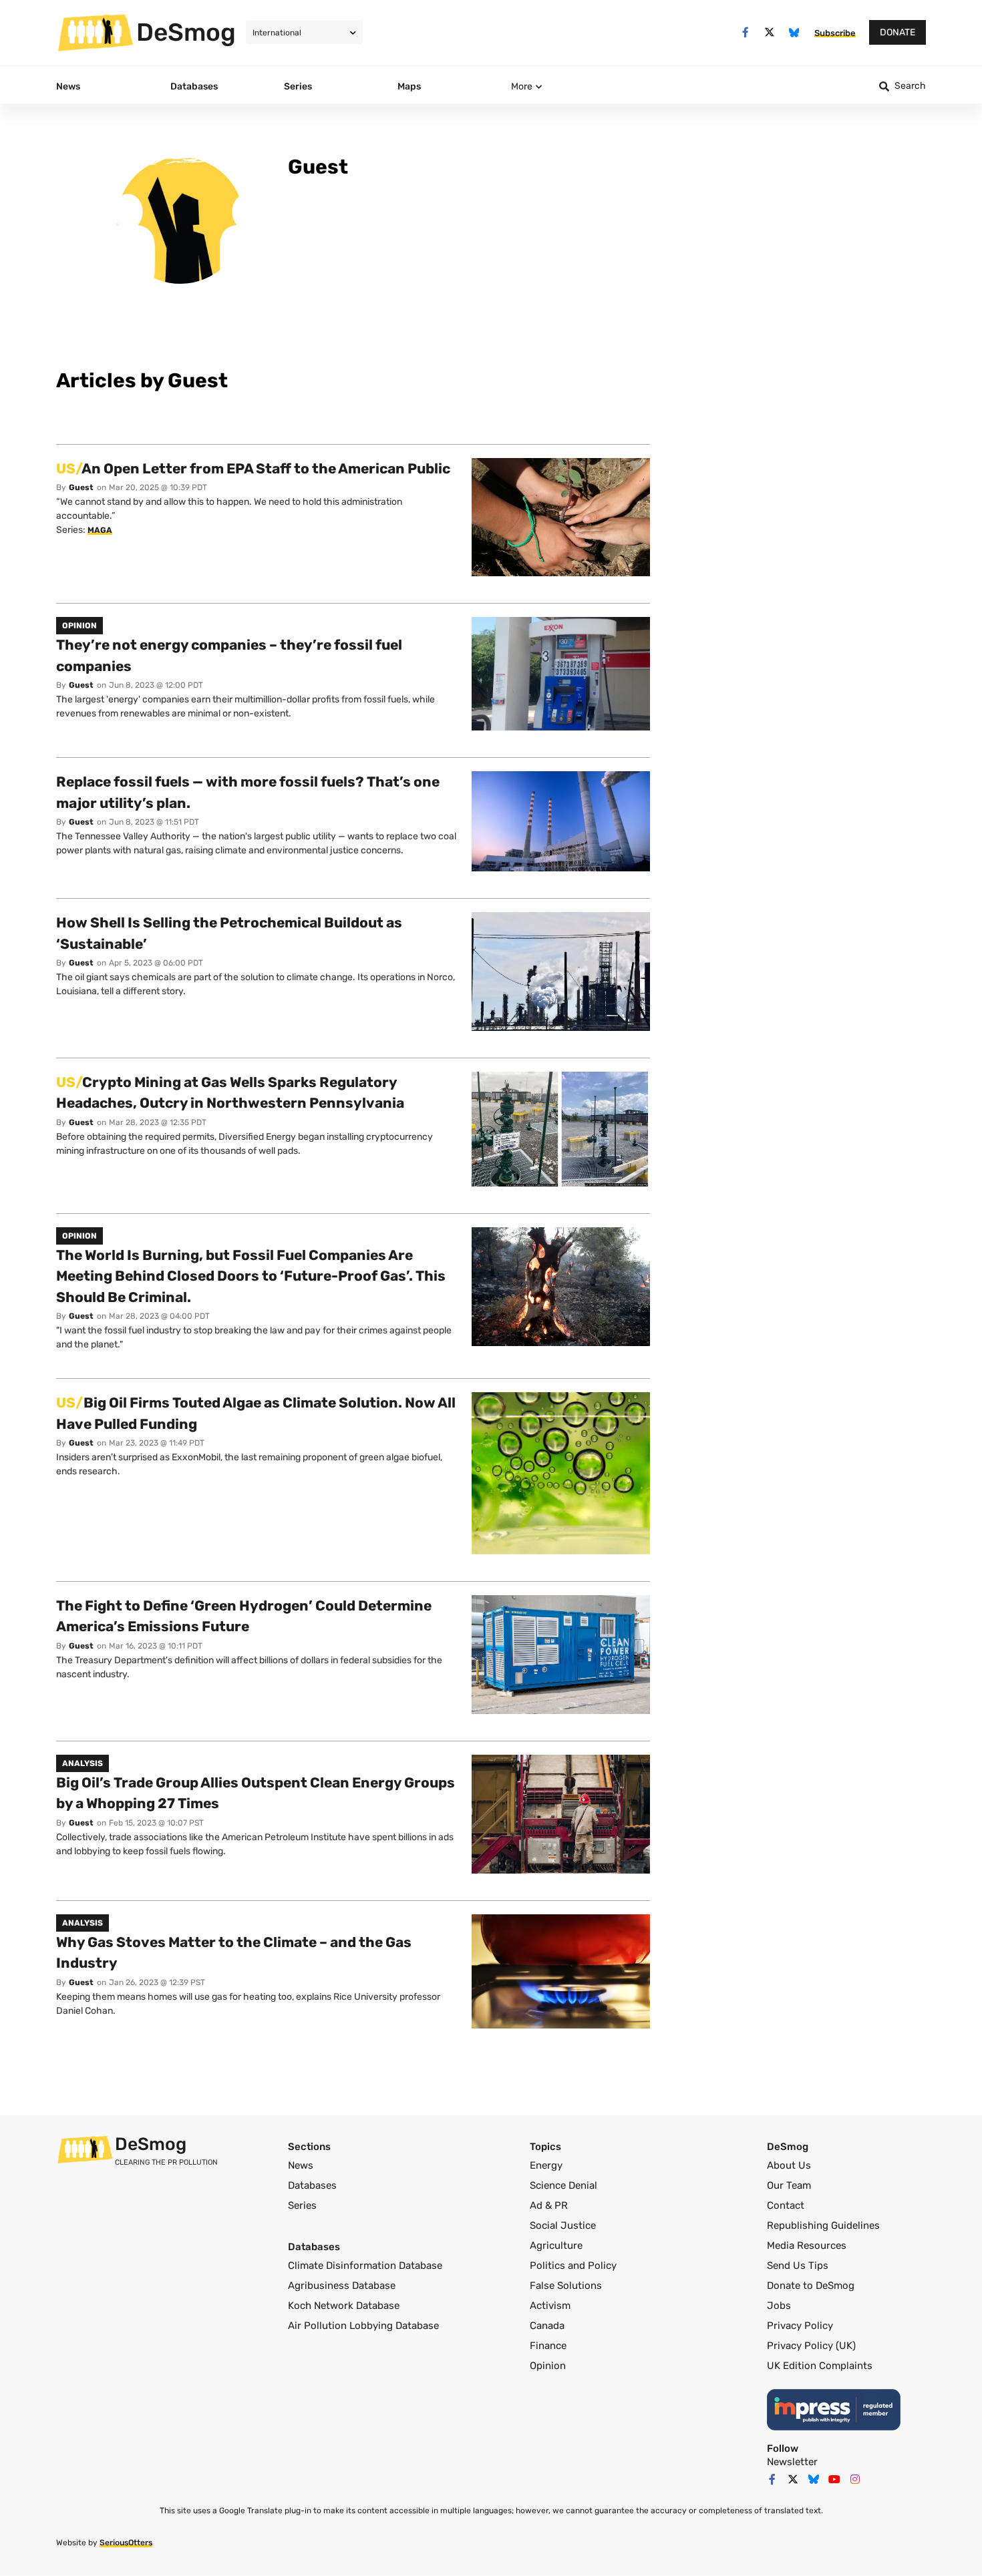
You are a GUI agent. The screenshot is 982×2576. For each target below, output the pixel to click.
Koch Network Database (344, 2306)
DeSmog (186, 32)
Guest (81, 487)
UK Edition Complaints (820, 2366)
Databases (312, 2185)
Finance (548, 2346)
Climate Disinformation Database (365, 2266)
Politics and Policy (573, 2266)
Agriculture (556, 2245)
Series (302, 2205)
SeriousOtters (126, 2543)
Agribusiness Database (342, 2286)
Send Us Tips (798, 2266)
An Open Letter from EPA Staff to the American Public (253, 468)
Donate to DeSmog (811, 2286)
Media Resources (807, 2245)
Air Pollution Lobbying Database (363, 2326)
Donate (897, 32)
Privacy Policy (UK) (811, 2346)
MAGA (100, 530)
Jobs (779, 2306)
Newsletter (792, 2462)
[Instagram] (855, 2479)
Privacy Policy (800, 2326)
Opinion (548, 2366)
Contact (786, 2205)
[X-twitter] (770, 32)
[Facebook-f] (745, 32)
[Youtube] (834, 2479)
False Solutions (566, 2286)
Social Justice (563, 2225)
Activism (550, 2306)
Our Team (789, 2185)
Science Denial (563, 2185)
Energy (546, 2165)
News (301, 2165)
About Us (789, 2165)
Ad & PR (549, 2205)
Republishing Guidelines (823, 2225)
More (522, 86)
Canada (547, 2326)
